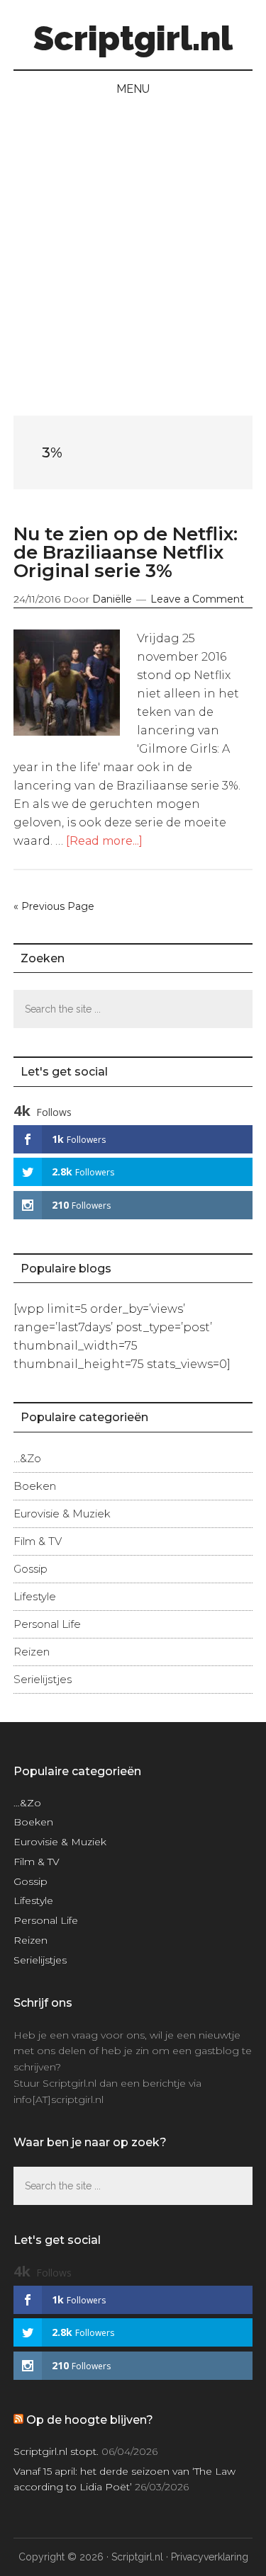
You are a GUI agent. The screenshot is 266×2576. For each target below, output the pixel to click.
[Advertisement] (133, 247)
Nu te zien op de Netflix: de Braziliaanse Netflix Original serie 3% (126, 552)
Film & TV (38, 1541)
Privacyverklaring (210, 2557)
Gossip (31, 1569)
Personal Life (47, 1624)
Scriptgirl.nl (133, 38)
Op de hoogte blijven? (90, 2420)
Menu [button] (133, 89)
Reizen (32, 1652)
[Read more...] (104, 841)
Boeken (35, 1486)
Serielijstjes (43, 1679)
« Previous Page (54, 906)
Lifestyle (35, 1596)
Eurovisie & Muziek (62, 1514)
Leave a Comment (197, 599)
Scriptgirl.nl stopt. (56, 2451)
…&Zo (27, 1458)
